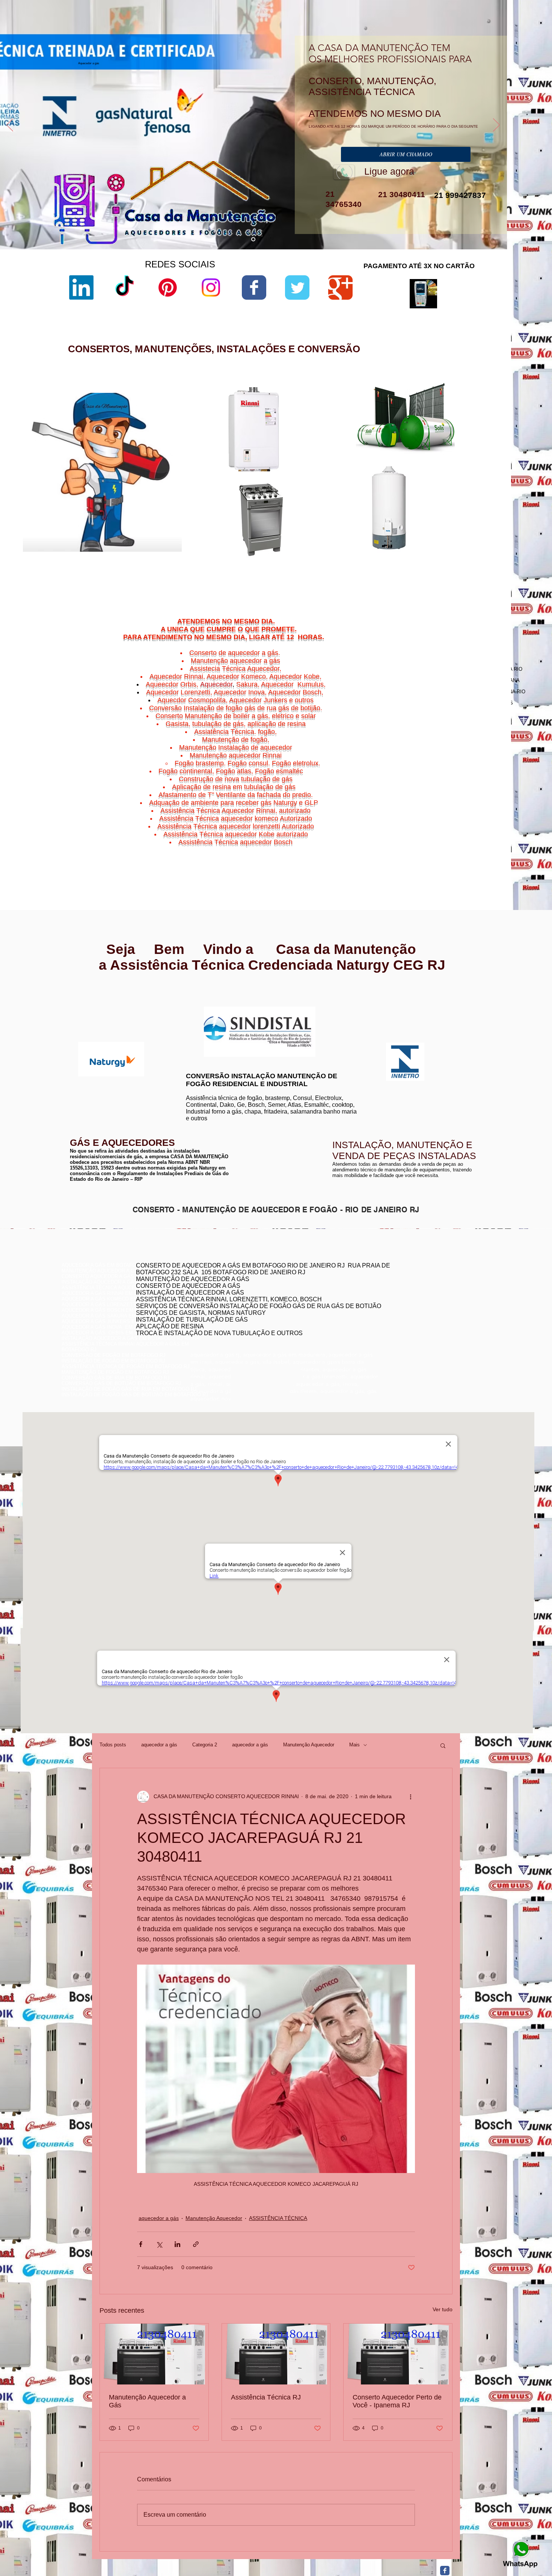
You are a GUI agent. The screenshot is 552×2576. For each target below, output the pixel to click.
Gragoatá (456, 834)
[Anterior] (10, 125)
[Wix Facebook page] (254, 287)
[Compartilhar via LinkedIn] (177, 2244)
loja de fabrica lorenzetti (349, 458)
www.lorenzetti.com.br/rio (211, 1002)
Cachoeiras (440, 829)
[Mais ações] (410, 1797)
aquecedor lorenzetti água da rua (359, 560)
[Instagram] (211, 287)
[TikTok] (124, 287)
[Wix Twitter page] (297, 287)
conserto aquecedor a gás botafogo (407, 1313)
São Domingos (438, 847)
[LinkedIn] (81, 287)
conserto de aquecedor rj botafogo (405, 1285)
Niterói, (419, 829)
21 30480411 (400, 194)
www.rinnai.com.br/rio (86, 994)
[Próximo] (496, 125)
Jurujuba (426, 838)
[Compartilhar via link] (196, 2244)
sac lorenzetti (338, 452)
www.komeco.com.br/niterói (336, 1012)
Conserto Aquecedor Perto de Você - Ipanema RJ (397, 2401)
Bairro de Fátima (460, 825)
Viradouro (443, 852)
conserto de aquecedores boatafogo (407, 1296)
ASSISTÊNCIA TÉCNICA (278, 2218)
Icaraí (486, 834)
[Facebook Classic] (445, 2571)
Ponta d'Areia (444, 843)
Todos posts (113, 1745)
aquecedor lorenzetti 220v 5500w (359, 573)
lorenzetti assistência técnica (355, 433)
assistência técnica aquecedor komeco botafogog (422, 1324)
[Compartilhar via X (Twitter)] (159, 2244)
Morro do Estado (467, 838)
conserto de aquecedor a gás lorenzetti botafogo (421, 1318)
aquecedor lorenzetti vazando (355, 426)
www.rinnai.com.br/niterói (90, 999)
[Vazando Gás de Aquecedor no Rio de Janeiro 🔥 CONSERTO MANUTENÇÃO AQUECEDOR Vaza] (276, 2354)
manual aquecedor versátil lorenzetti (363, 566)
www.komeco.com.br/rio (332, 1007)
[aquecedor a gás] (253, 239)
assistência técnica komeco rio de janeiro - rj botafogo (427, 1307)
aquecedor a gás (159, 1745)
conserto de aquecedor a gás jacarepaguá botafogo (424, 1302)
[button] (443, 1745)
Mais (354, 1745)
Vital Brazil (479, 852)
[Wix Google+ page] (340, 287)
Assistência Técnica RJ (266, 2397)
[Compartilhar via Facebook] (141, 2244)
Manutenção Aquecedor (309, 1745)
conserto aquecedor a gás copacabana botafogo (421, 1290)
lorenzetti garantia (343, 471)
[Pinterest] (168, 287)
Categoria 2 (205, 1745)
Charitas (422, 834)
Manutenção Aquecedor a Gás (147, 2401)
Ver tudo (443, 2309)
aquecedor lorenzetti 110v (351, 553)
